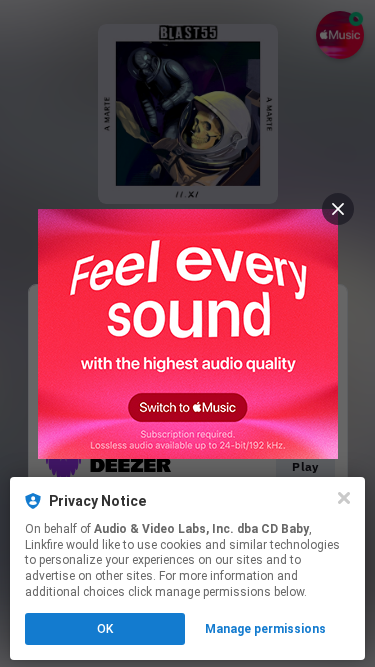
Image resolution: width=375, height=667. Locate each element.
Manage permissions (265, 629)
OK (105, 629)
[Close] (344, 498)
